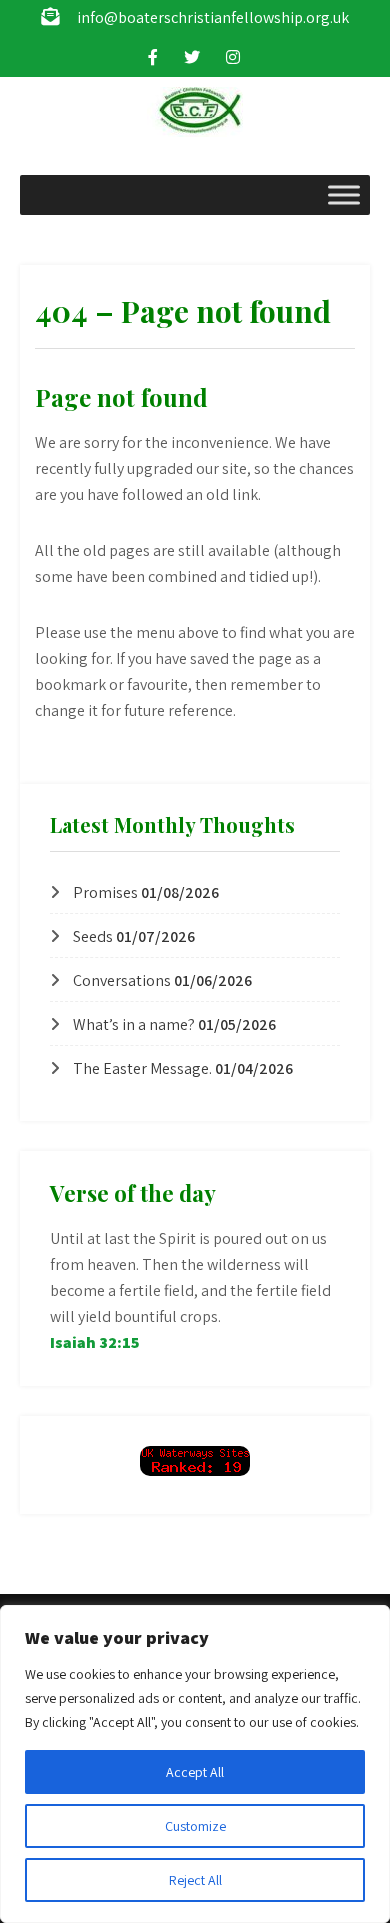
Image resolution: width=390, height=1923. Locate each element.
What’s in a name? (134, 1024)
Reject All (195, 1880)
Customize (195, 1826)
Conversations (122, 980)
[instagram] (233, 57)
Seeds (93, 936)
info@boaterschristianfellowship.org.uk (213, 17)
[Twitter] (192, 57)
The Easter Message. (142, 1068)
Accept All (195, 1772)
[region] (195, 1764)
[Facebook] (153, 57)
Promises (105, 892)
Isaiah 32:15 (95, 1342)
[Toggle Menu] (344, 194)
